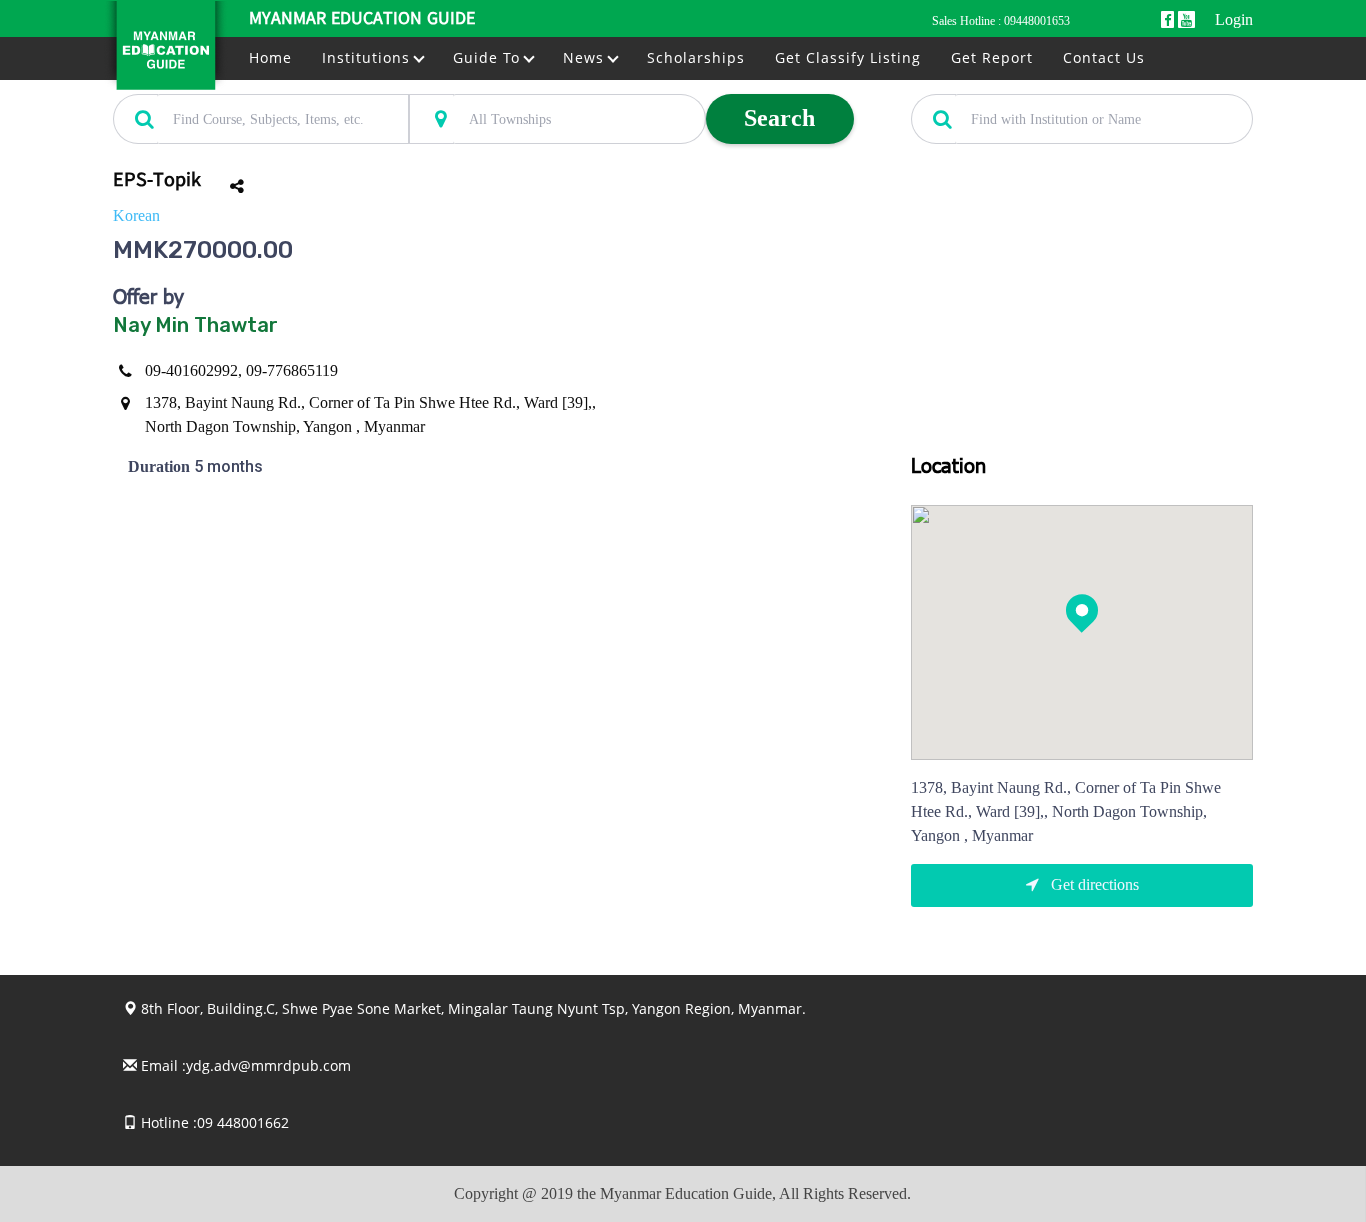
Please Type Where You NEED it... (505, 83)
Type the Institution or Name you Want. (1021, 83)
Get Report (992, 57)
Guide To (489, 57)
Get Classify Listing (848, 57)
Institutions (368, 57)
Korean (136, 215)
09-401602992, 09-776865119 (241, 370)
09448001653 (1037, 21)
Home (270, 57)
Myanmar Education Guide (362, 19)
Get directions (1093, 884)
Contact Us (1104, 57)
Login (1234, 19)
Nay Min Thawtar (195, 325)
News (586, 57)
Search (779, 118)
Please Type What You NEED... (200, 83)
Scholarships (696, 57)
